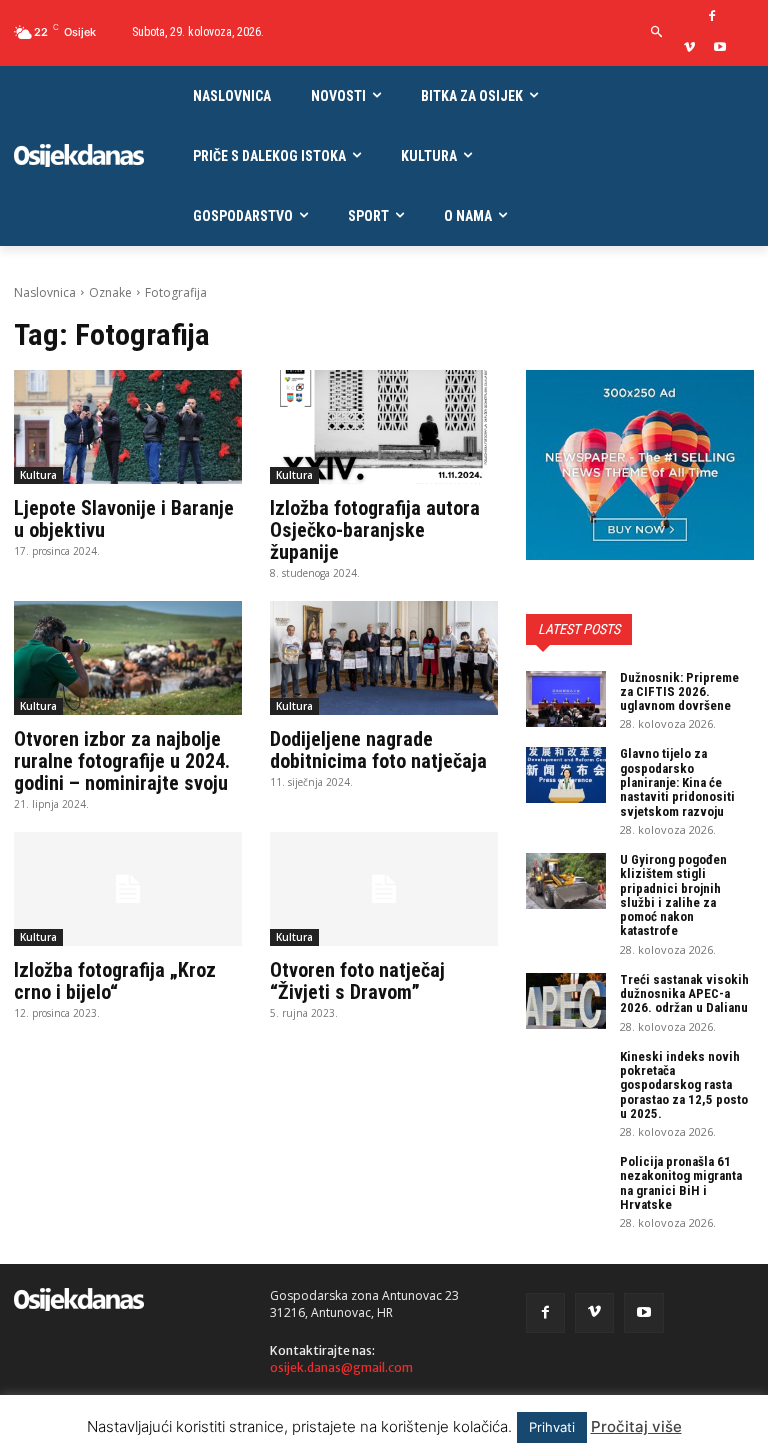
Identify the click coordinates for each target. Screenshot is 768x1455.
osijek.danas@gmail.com (341, 1367)
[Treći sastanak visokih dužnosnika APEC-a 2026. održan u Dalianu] (566, 1001)
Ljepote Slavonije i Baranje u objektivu (124, 519)
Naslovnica (45, 292)
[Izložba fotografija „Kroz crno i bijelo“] (128, 889)
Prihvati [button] (552, 1427)
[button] (656, 32)
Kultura (38, 475)
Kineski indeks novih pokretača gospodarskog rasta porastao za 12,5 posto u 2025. (684, 1085)
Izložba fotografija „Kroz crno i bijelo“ (115, 981)
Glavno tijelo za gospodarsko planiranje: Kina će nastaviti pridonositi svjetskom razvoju (677, 782)
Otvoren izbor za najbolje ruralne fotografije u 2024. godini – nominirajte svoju (122, 761)
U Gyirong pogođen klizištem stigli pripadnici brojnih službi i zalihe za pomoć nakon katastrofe (673, 895)
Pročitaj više (636, 1426)
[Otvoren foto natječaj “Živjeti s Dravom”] (384, 889)
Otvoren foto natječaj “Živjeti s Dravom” (357, 981)
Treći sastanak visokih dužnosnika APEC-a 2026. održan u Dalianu (684, 994)
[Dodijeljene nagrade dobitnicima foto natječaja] (384, 658)
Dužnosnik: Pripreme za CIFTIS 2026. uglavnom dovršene (679, 692)
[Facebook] (712, 17)
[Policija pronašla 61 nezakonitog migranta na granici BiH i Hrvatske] (566, 1183)
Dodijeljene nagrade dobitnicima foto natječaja (378, 750)
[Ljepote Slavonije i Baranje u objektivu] (128, 427)
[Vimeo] (689, 48)
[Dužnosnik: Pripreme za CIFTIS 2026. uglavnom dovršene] (566, 699)
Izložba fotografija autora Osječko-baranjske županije (375, 530)
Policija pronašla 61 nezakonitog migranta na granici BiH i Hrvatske (681, 1183)
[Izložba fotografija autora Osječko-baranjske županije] (384, 427)
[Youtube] (720, 48)
